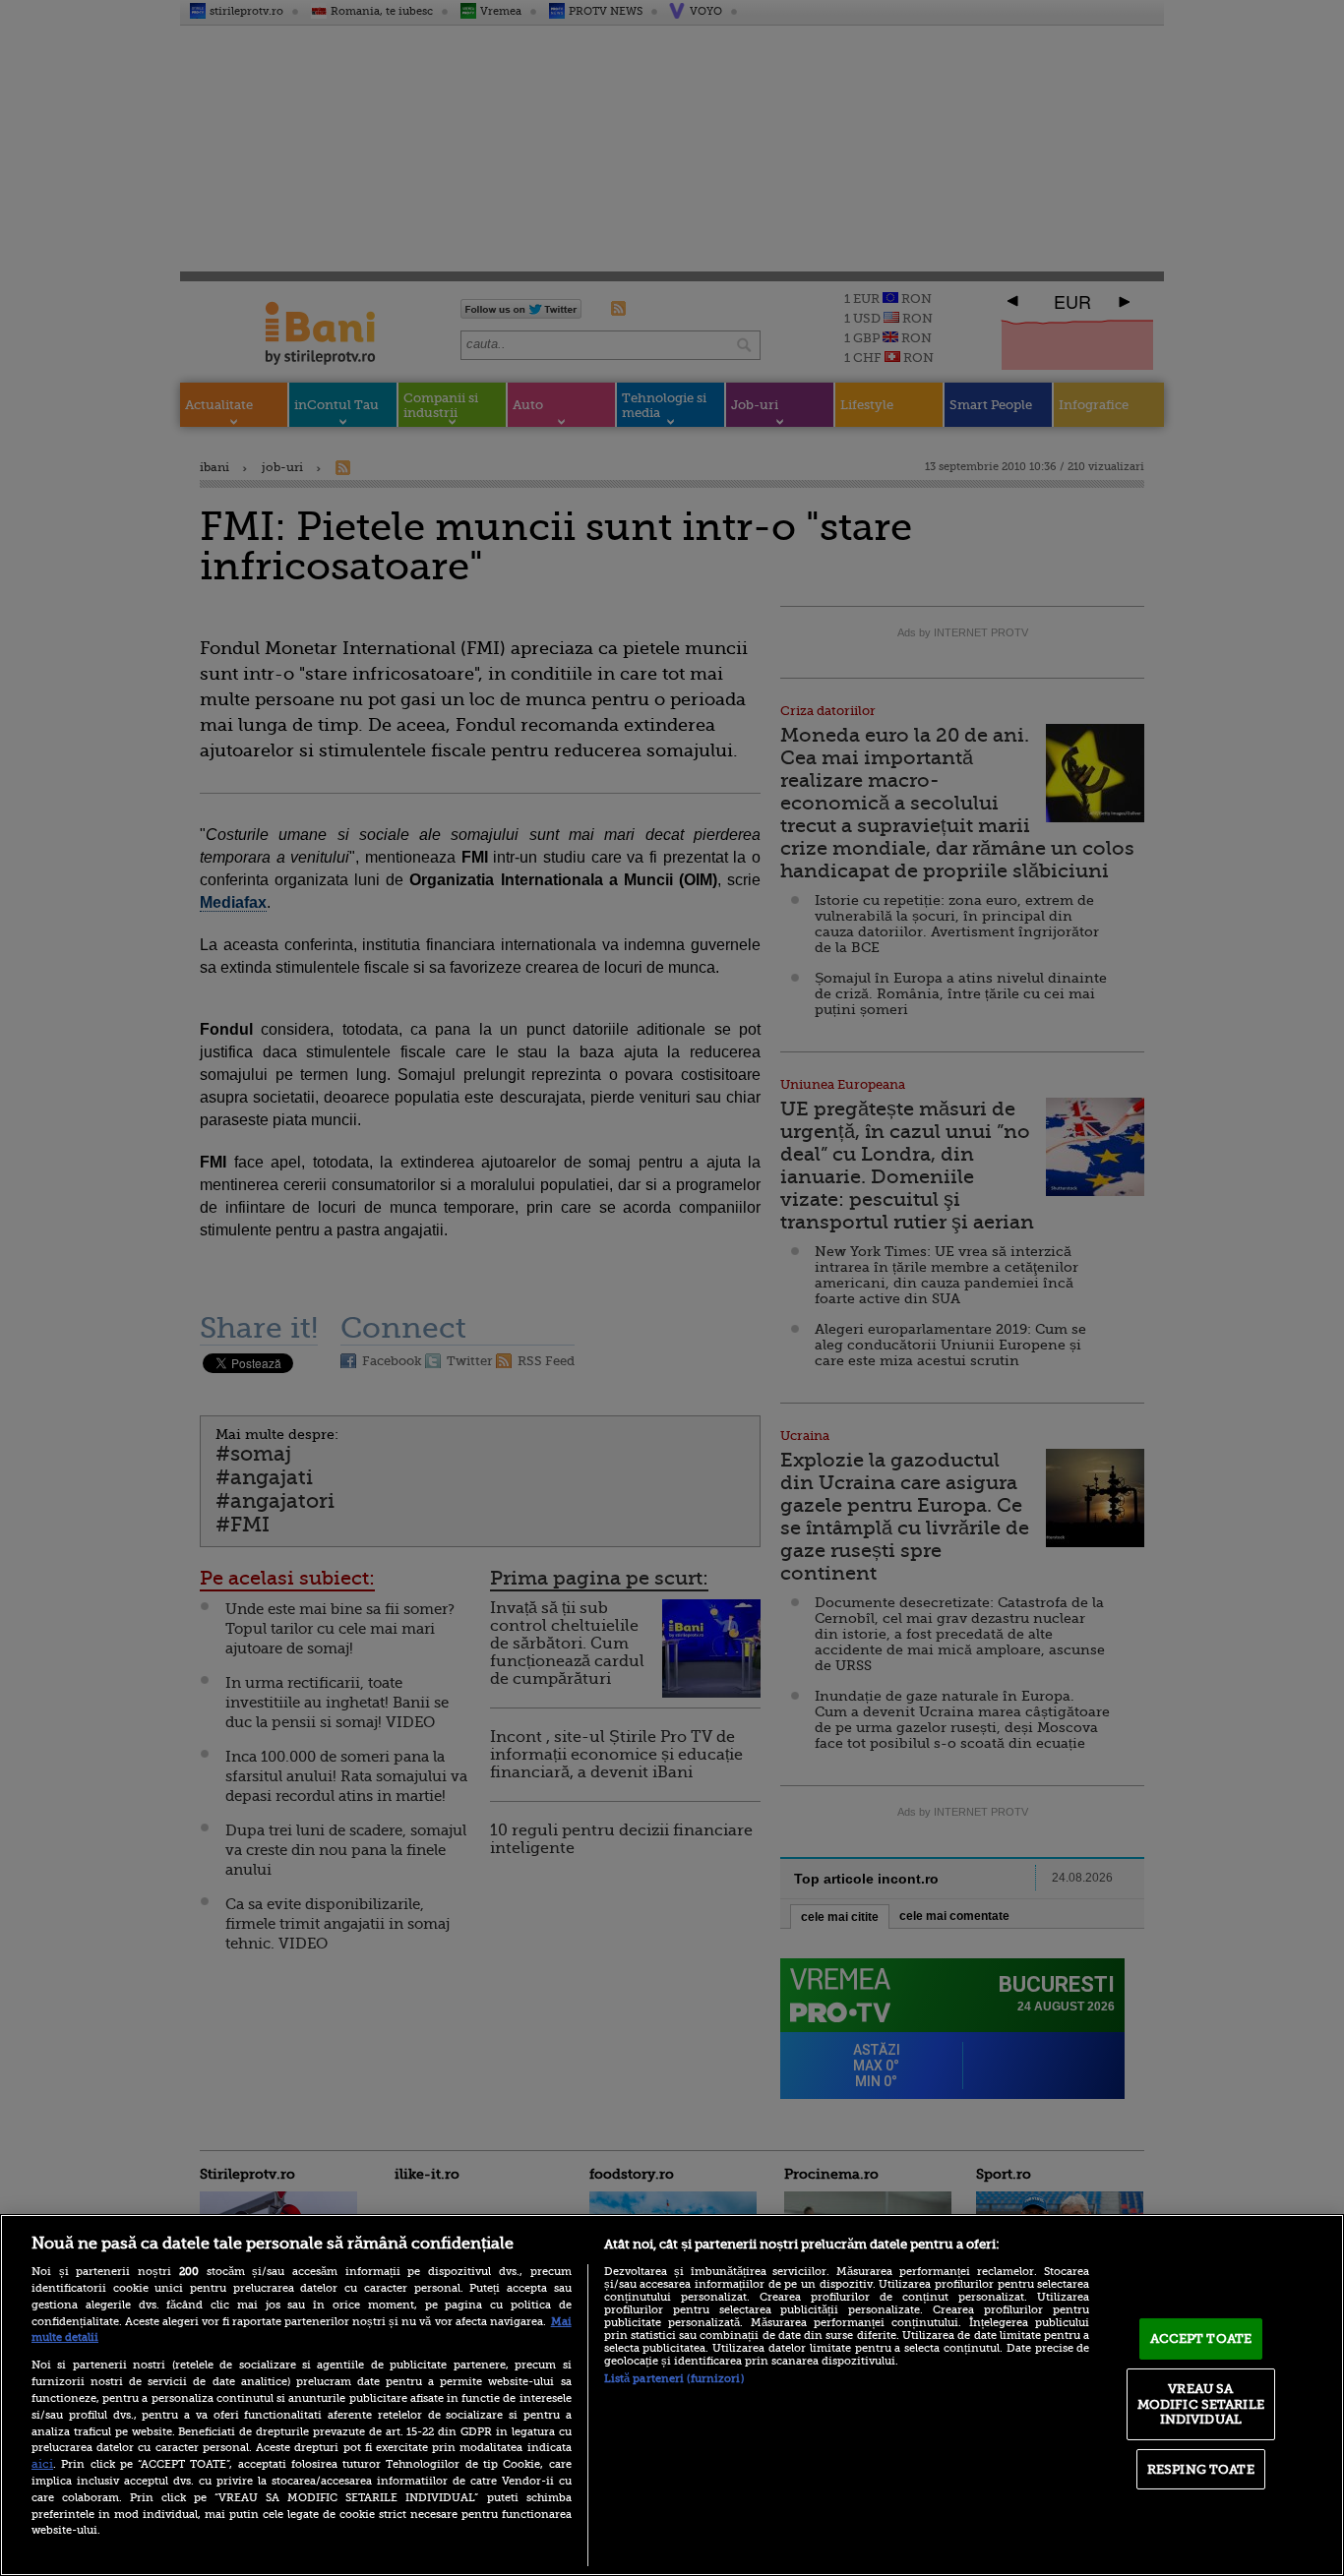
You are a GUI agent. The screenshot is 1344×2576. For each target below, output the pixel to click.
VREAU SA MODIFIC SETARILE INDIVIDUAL (1201, 2404)
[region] (672, 2395)
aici (42, 2464)
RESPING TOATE (1201, 2469)
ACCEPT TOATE (1201, 2338)
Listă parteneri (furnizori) (674, 2379)
